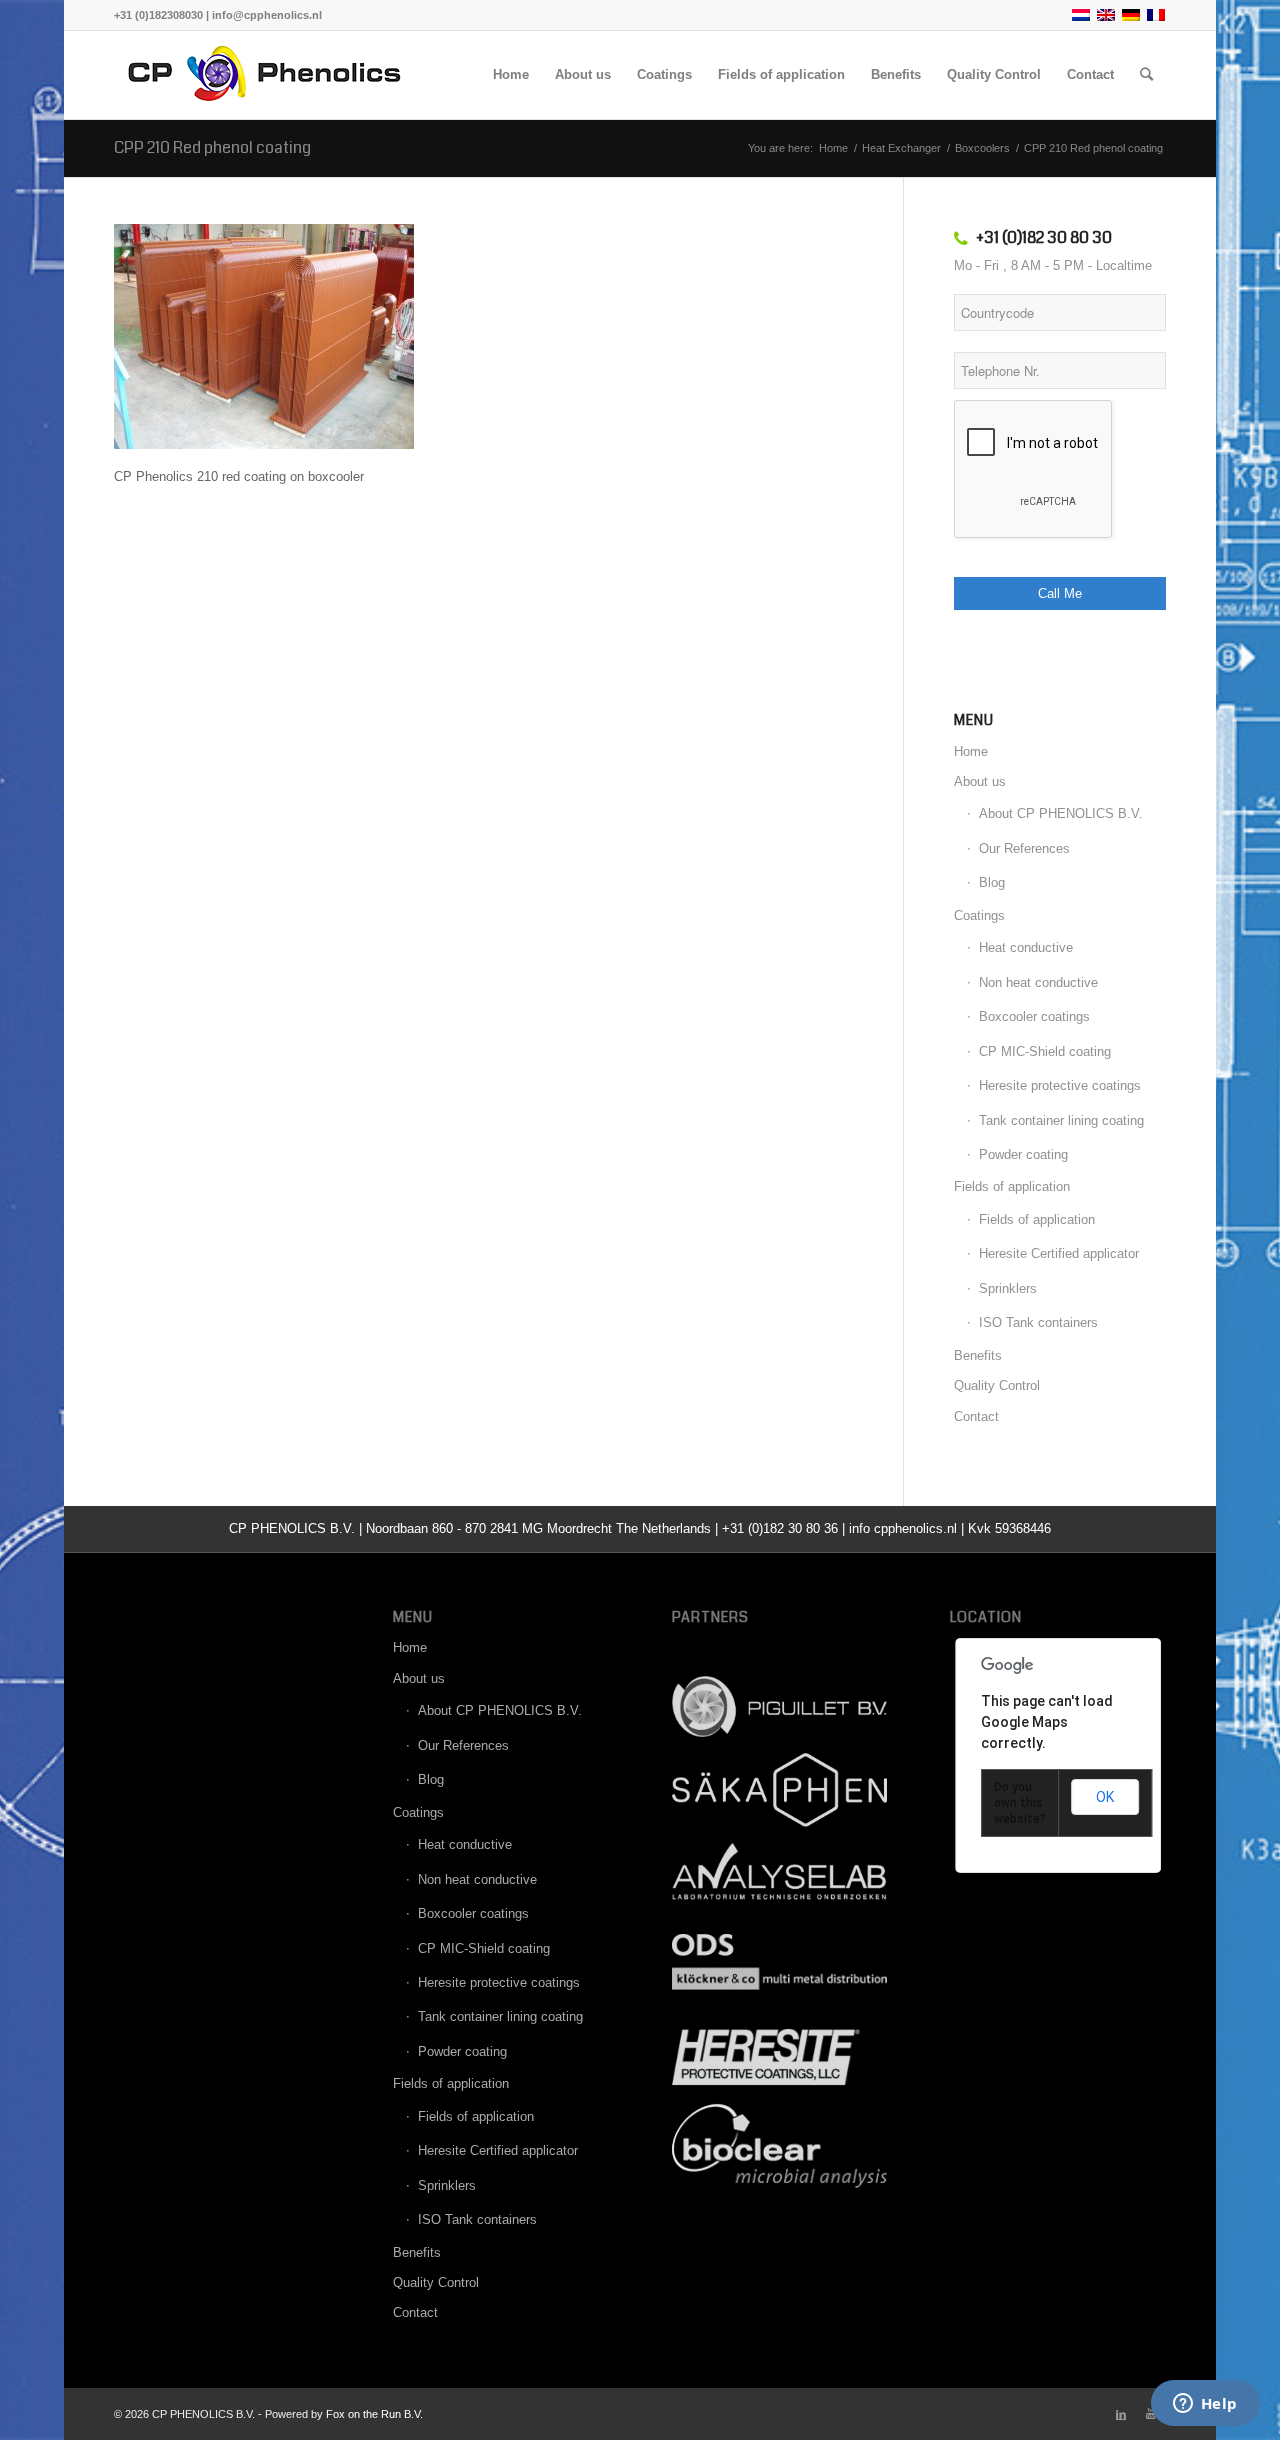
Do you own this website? (1020, 1803)
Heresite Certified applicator (1059, 1253)
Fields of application (1012, 1186)
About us (980, 781)
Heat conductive (1026, 947)
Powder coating (1023, 1154)
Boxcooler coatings (1034, 1016)
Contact (976, 1416)
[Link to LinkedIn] (1121, 2414)
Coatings (979, 915)
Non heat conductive (1038, 982)
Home (971, 751)
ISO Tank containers (1038, 1322)
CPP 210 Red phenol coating (212, 147)
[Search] (1146, 75)
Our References (1024, 848)
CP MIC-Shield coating (1045, 1051)
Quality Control (997, 1385)
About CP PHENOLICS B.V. (1061, 813)
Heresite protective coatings (1060, 1085)
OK (1105, 1797)
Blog (992, 882)
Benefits (978, 1355)
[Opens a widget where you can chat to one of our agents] (1205, 2405)
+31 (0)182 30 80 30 (1044, 237)
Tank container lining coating (1061, 1120)
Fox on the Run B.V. (374, 2414)
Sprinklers (1008, 1288)
